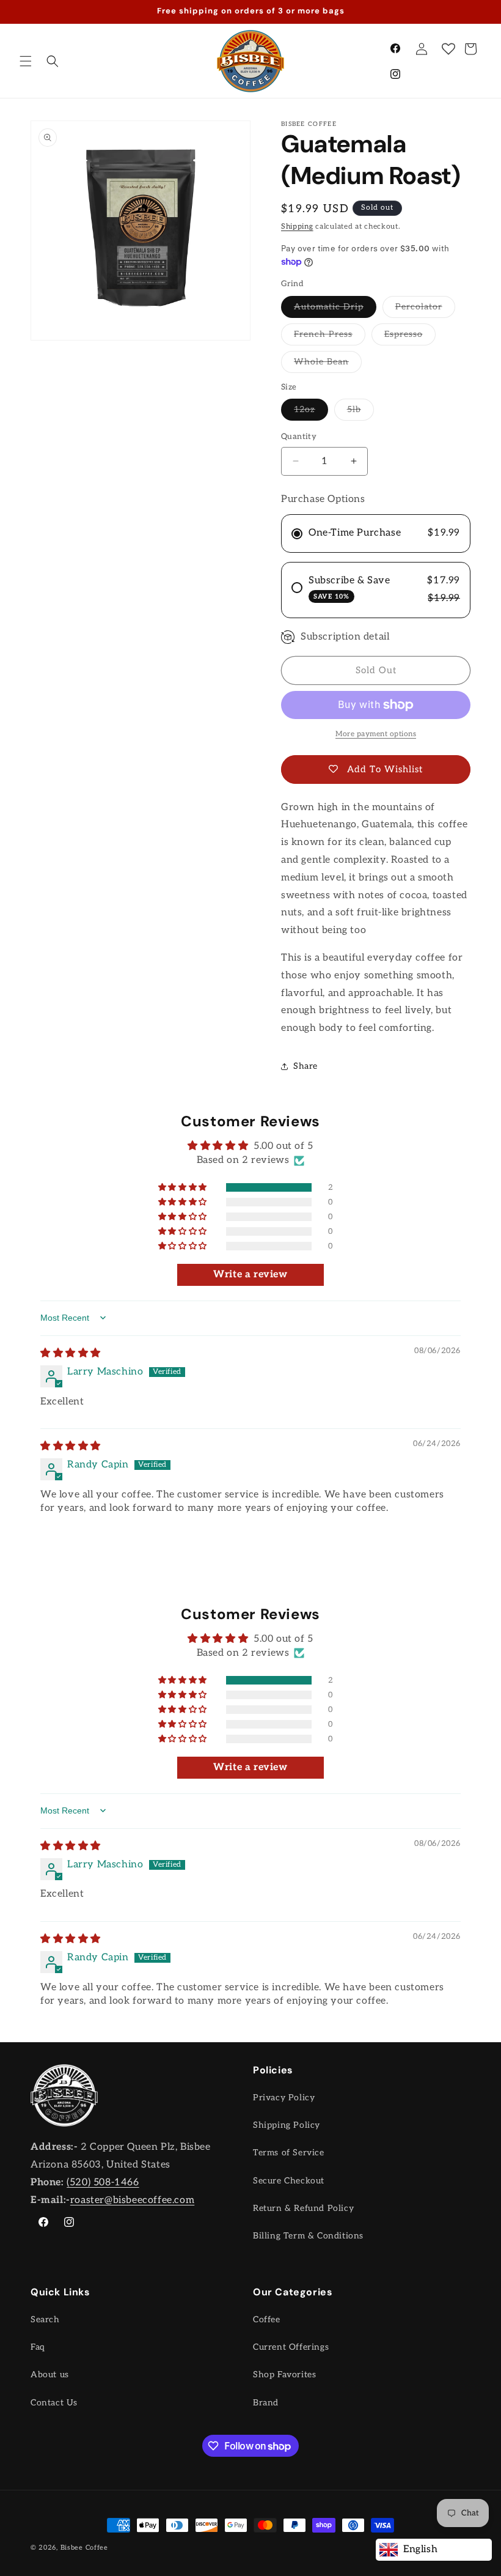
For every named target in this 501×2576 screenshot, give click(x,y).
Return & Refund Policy (303, 2208)
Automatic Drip (335, 309)
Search (45, 2320)
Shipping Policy (287, 2125)
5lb (360, 412)
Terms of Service (289, 2153)
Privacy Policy (284, 2098)
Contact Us (54, 2403)
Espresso (410, 337)
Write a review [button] (250, 1275)
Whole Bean (328, 364)
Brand (266, 2403)
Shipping (297, 227)
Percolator (425, 309)
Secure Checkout (289, 2181)
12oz (311, 412)
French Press (330, 337)
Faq (38, 2347)
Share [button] (305, 1066)
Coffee (267, 2320)
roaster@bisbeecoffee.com (132, 2200)
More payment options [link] (376, 734)
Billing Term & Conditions (308, 2236)
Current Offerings (291, 2347)
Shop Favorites (284, 2375)
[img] (71, 1353)
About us (50, 2375)
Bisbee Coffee (84, 2548)
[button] (26, 61)
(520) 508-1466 (103, 2183)
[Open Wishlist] (448, 49)
